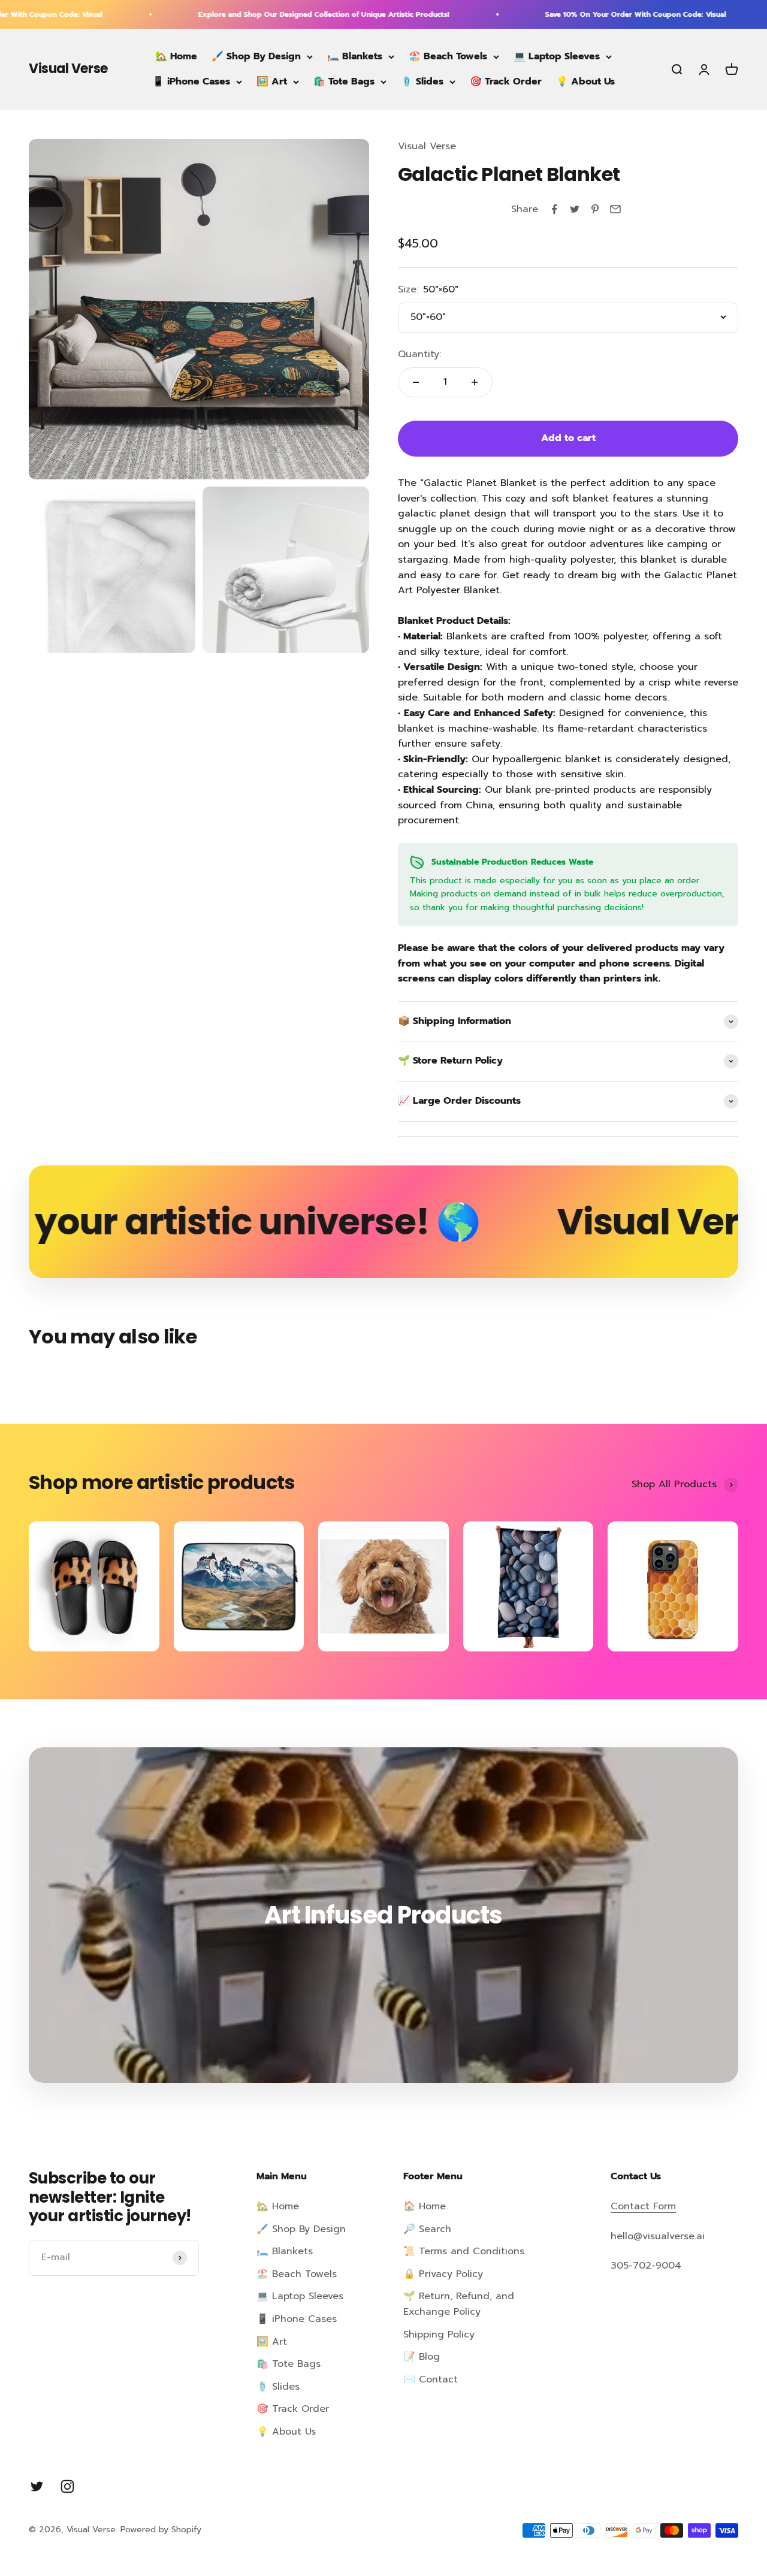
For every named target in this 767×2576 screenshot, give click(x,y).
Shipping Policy (439, 2335)
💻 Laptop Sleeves (557, 56)
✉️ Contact (431, 2379)
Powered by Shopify (161, 2530)
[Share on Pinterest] (595, 209)
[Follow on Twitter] (37, 2486)
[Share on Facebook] (554, 209)
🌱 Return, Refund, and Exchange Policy (459, 2304)
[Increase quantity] (475, 382)
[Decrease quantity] (416, 382)
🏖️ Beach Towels (448, 56)
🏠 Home (425, 2206)
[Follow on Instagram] (67, 2486)
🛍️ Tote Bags (344, 81)
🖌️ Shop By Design (256, 56)
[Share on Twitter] (575, 209)
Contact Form (643, 2206)
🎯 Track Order (506, 81)
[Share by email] (615, 209)
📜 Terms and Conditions (464, 2251)
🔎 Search (427, 2229)
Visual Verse (427, 146)
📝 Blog (422, 2357)
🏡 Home (176, 56)
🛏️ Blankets (355, 56)
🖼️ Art (272, 81)
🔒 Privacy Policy (443, 2274)
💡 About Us (585, 81)
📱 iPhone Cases (191, 81)
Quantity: (419, 354)
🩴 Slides (422, 81)
